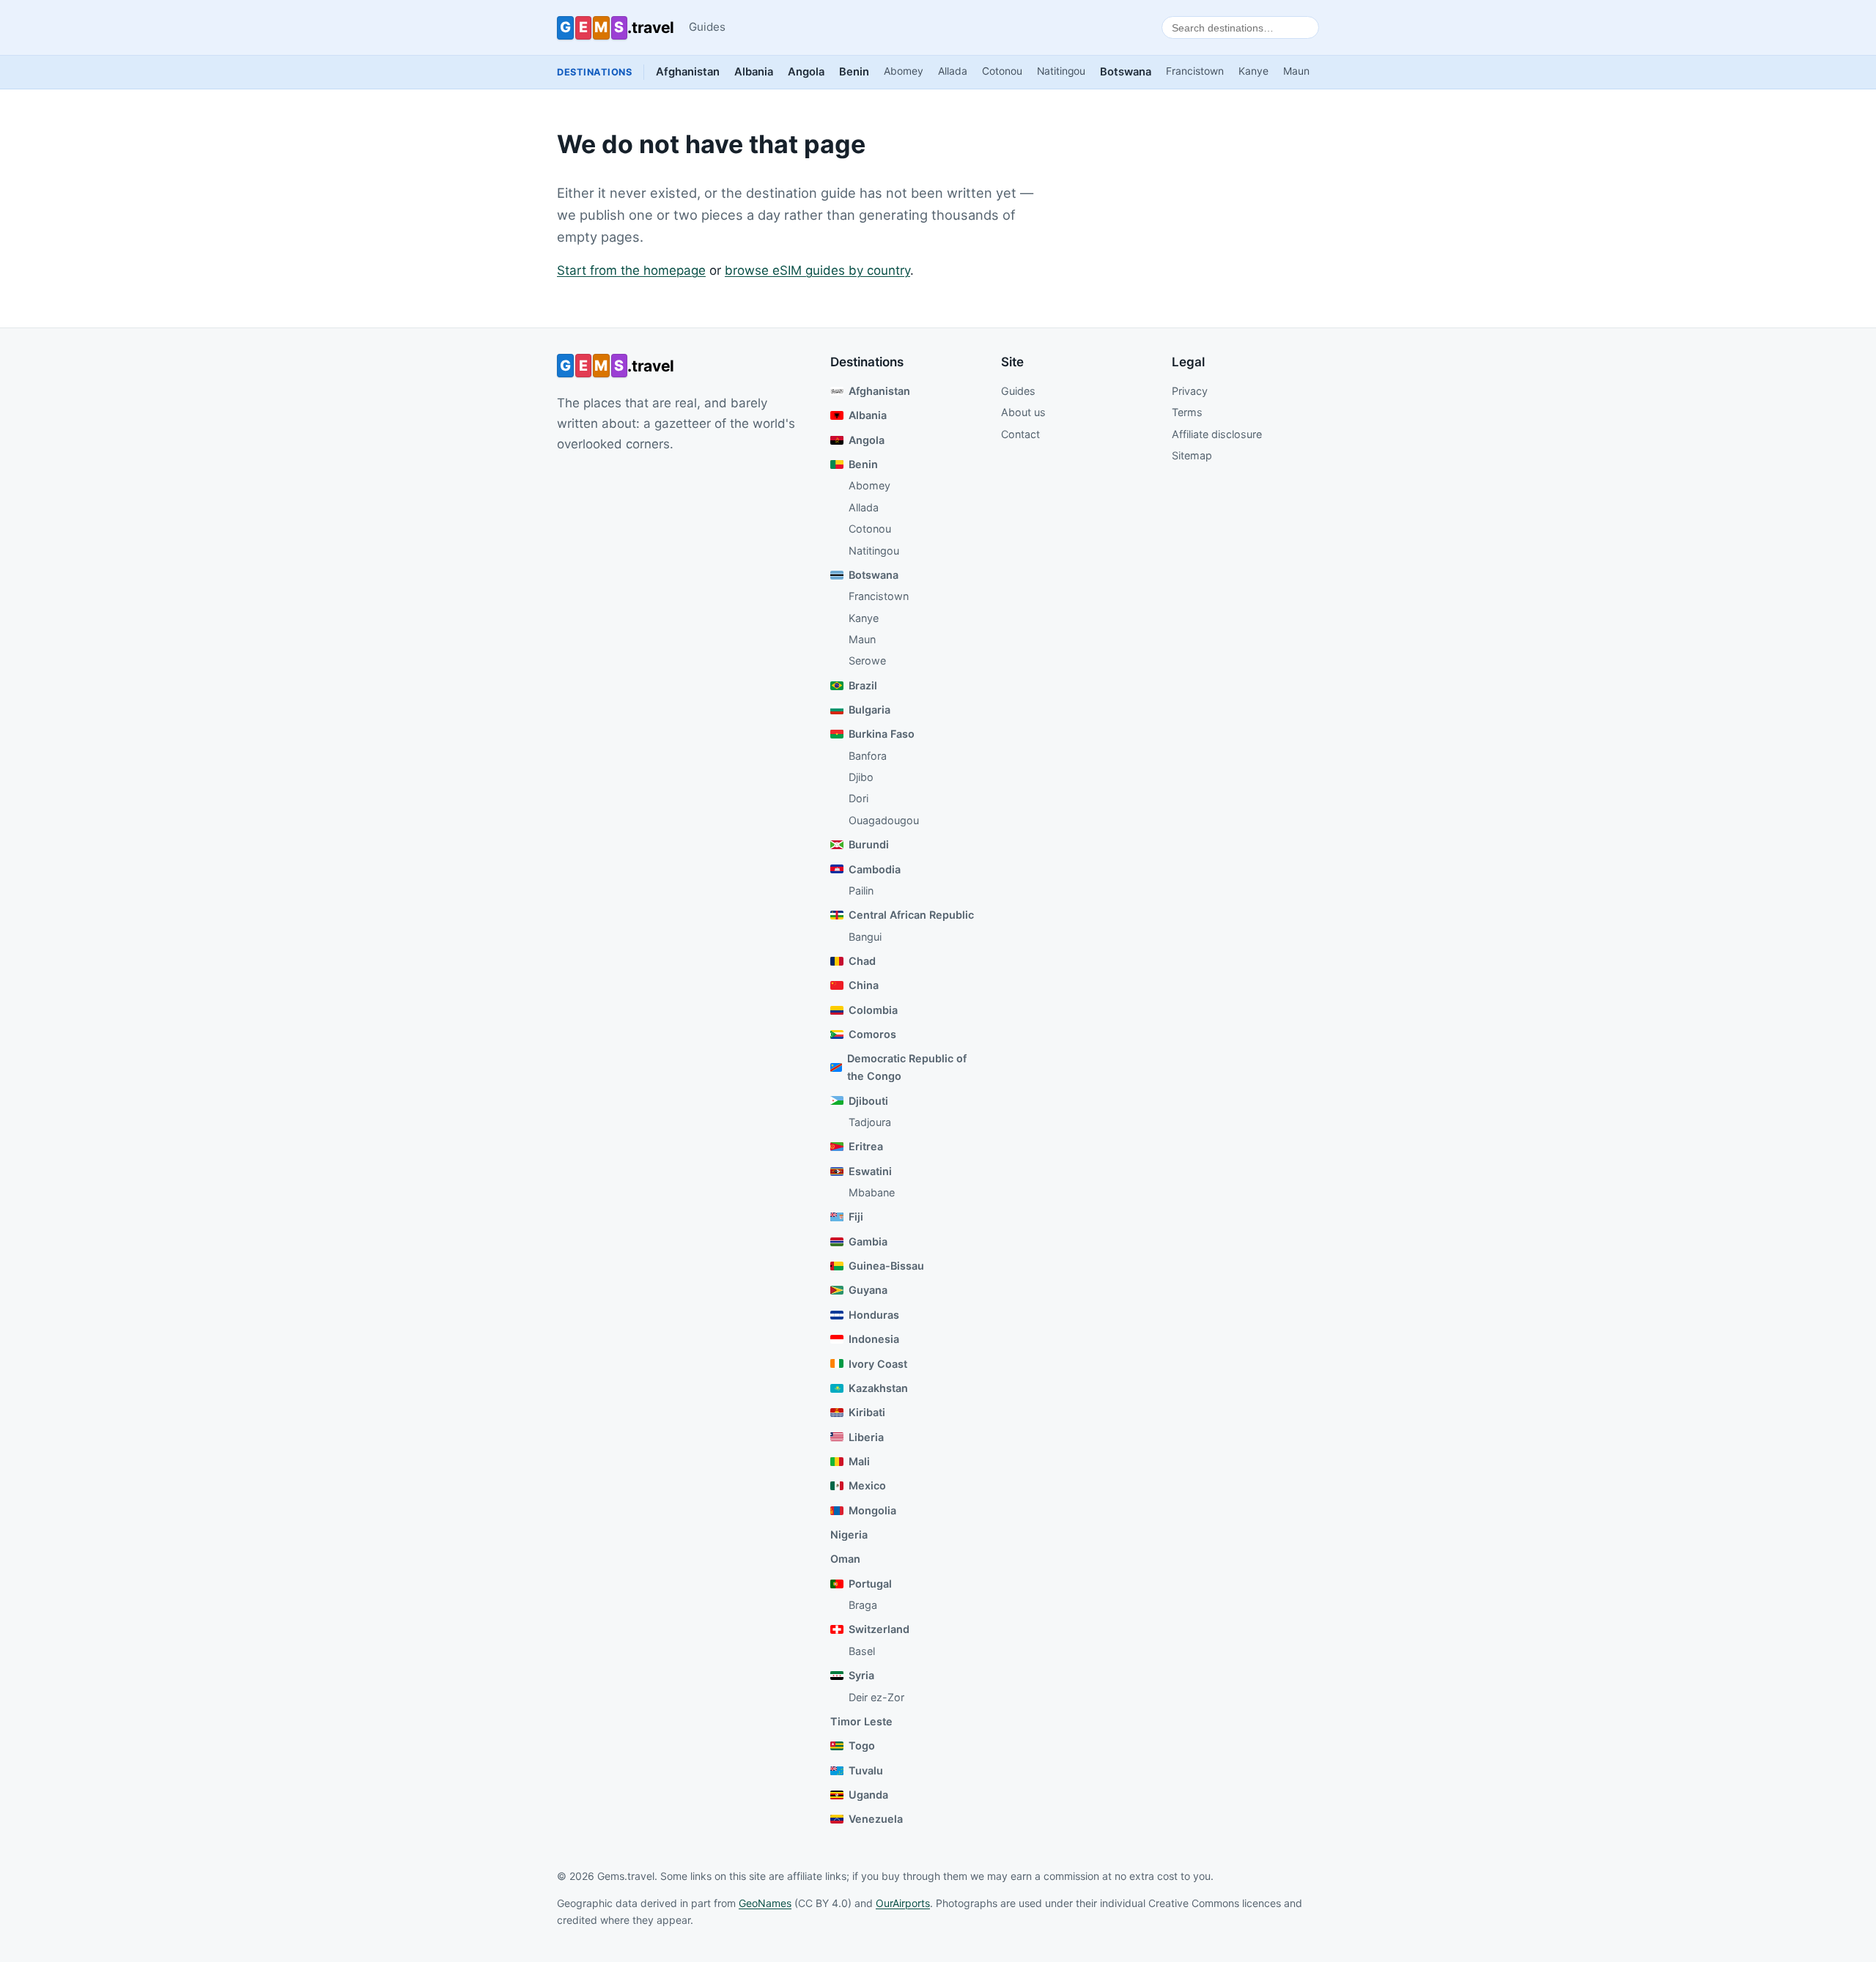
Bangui (865, 937)
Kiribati (867, 1412)
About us (1023, 412)
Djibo (861, 777)
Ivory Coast (878, 1364)
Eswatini (870, 1171)
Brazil (863, 685)
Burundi (869, 844)
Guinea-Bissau (886, 1266)
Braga (863, 1605)
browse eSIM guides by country (817, 270)
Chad (862, 961)
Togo (862, 1746)
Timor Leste (861, 1721)
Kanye (1253, 71)
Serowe (867, 660)
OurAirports (903, 1903)
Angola (806, 72)
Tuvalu (866, 1770)
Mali (859, 1461)
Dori (858, 798)
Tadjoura (870, 1122)
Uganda (868, 1795)
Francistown (1195, 71)
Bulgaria (869, 710)
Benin (854, 72)
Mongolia (872, 1510)
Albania (754, 72)
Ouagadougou (884, 820)
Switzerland (879, 1629)
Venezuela (876, 1819)
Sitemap (1192, 455)
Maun (1296, 71)
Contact (1020, 434)
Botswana (1126, 72)
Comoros (872, 1034)
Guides (707, 27)
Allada (953, 71)
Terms (1187, 412)
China (864, 985)
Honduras (874, 1315)
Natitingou (1061, 71)
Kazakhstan (878, 1388)
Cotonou (1002, 71)
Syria (861, 1675)
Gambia (868, 1241)
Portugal (870, 1584)
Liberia (866, 1437)
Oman (845, 1559)
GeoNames (765, 1903)
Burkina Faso (882, 734)
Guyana (868, 1290)
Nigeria (849, 1535)
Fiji (856, 1217)
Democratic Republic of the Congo (907, 1067)
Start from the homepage (631, 270)
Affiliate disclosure (1217, 434)
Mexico (867, 1485)
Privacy (1190, 391)
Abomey (904, 71)
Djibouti (868, 1101)
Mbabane (872, 1192)
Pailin (861, 891)
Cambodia (875, 869)
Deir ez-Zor (876, 1697)
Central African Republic (911, 915)
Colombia (873, 1010)
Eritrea (866, 1146)
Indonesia (874, 1339)
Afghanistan (688, 72)
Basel (862, 1651)
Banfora (868, 756)
